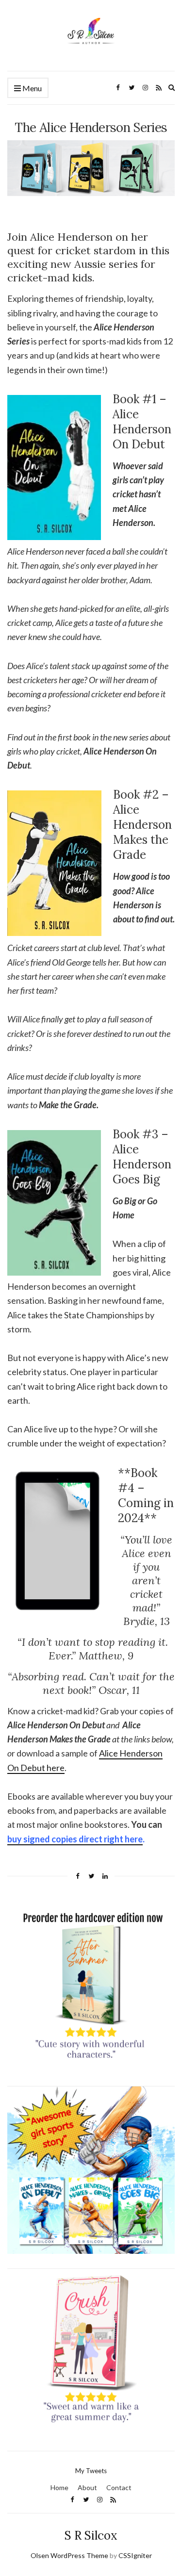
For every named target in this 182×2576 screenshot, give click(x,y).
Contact (119, 2487)
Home (59, 2487)
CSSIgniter (135, 2555)
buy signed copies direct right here (75, 1839)
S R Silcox (91, 2535)
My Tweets (91, 2471)
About (87, 2487)
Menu (31, 88)
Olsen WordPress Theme (69, 2555)
